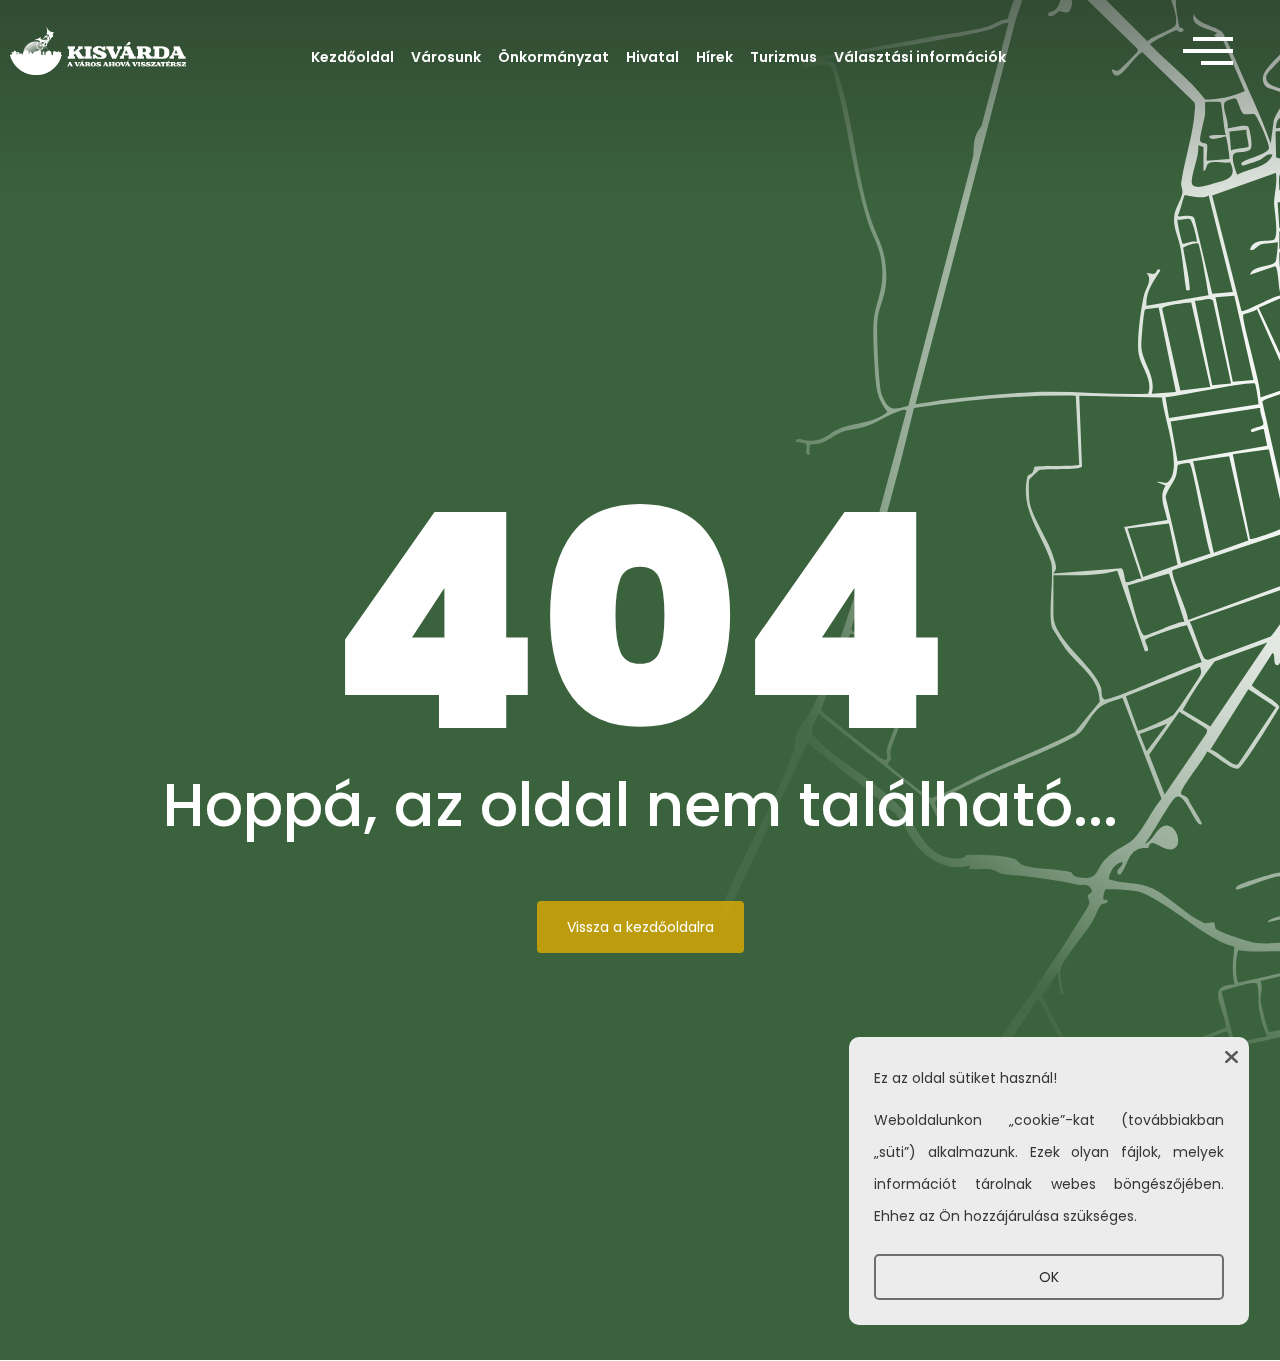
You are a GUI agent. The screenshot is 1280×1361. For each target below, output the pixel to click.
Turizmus (783, 57)
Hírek (714, 57)
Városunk (446, 57)
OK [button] (1049, 1277)
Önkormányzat (553, 57)
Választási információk (920, 57)
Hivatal (652, 57)
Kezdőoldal (352, 57)
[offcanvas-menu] (1208, 52)
